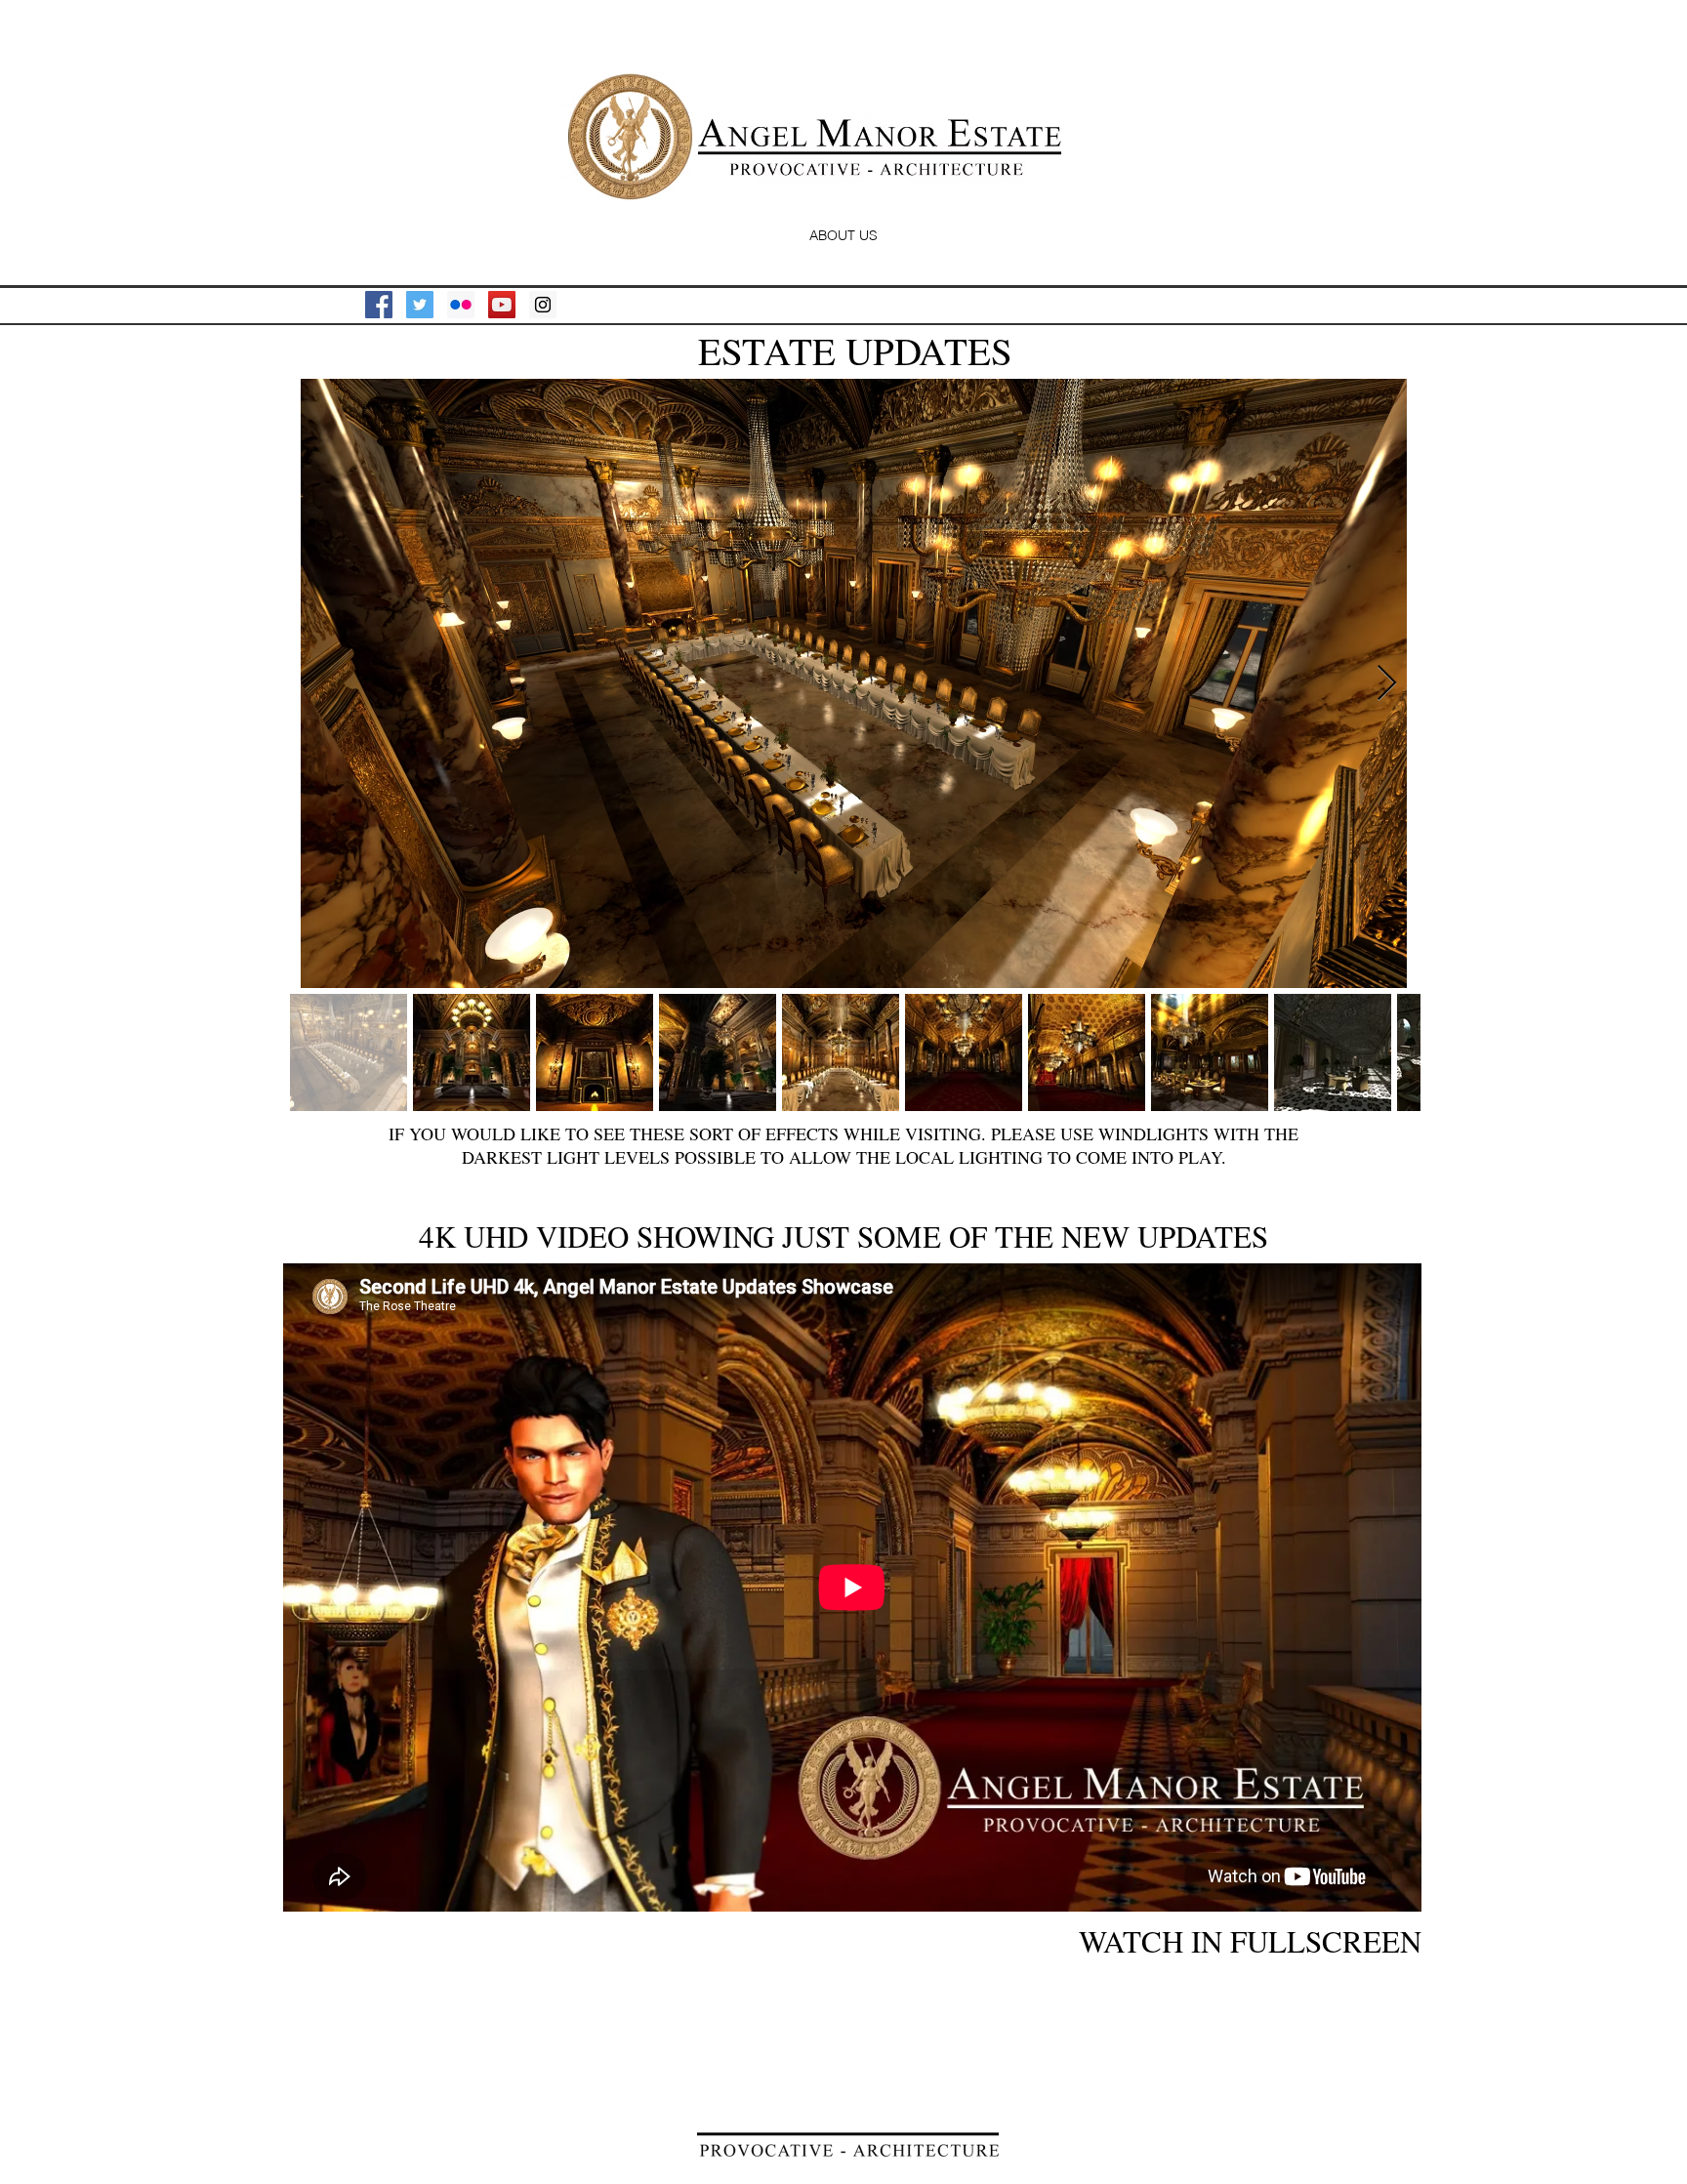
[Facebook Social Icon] (379, 305)
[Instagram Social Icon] (543, 305)
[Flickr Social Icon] (461, 305)
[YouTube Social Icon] (502, 305)
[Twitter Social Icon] (420, 305)
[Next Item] (1387, 684)
